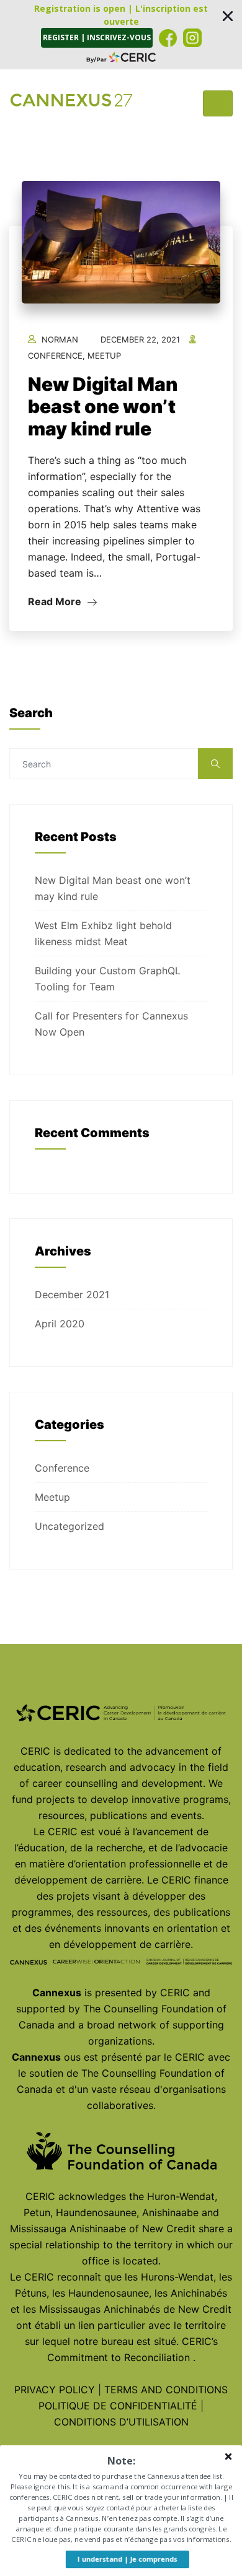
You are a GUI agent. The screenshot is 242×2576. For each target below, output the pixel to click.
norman (60, 339)
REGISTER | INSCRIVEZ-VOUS (97, 37)
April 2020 (60, 1324)
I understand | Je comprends (128, 2559)
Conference (55, 356)
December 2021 (72, 1295)
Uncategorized (69, 1526)
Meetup (104, 356)
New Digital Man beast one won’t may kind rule (103, 406)
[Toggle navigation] (218, 103)
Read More (56, 601)
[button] (121, 35)
